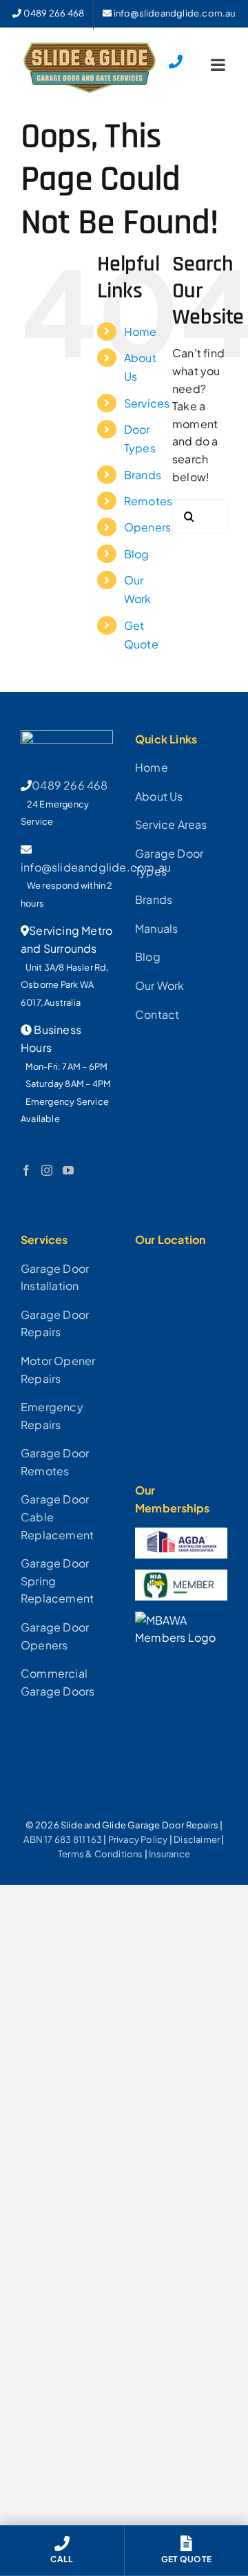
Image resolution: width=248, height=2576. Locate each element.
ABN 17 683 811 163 (63, 1839)
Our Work (160, 985)
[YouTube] (68, 1170)
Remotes (148, 501)
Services (147, 403)
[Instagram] (47, 1170)
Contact (157, 1014)
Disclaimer (197, 1839)
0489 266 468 (70, 785)
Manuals (156, 928)
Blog (137, 554)
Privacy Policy (138, 1839)
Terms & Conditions (101, 1854)
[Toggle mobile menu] (219, 65)
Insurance (169, 1854)
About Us (159, 796)
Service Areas (171, 824)
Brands (143, 475)
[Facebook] (26, 1170)
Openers (147, 527)
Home (141, 331)
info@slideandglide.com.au (96, 867)
